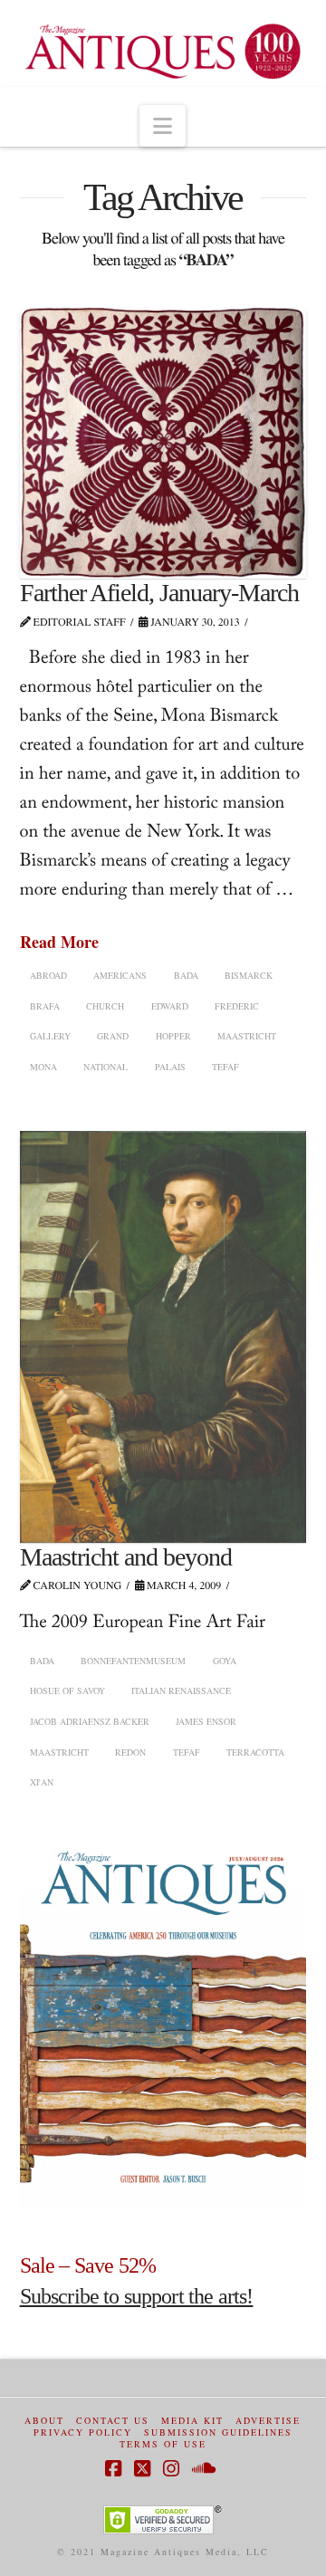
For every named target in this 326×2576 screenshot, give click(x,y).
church (105, 1006)
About (44, 2421)
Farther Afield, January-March (160, 593)
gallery (50, 1036)
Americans (120, 975)
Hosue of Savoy (67, 1690)
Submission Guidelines (218, 2432)
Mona (43, 1067)
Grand (113, 1036)
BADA (186, 975)
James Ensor (206, 1721)
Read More (59, 942)
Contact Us (113, 2421)
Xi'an (42, 1782)
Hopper (173, 1036)
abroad (48, 975)
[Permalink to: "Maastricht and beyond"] (163, 1337)
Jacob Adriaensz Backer (90, 1721)
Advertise (268, 2421)
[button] (163, 126)
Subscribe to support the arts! (137, 2296)
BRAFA (45, 1006)
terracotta (255, 1752)
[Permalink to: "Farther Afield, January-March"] (163, 443)
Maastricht (247, 1036)
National (105, 1067)
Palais (170, 1067)
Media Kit (192, 2421)
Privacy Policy (83, 2432)
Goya (225, 1661)
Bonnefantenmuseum (133, 1661)
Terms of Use (163, 2444)
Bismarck (249, 975)
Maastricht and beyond (126, 1557)
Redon (130, 1752)
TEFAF (225, 1067)
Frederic (237, 1006)
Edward (170, 1006)
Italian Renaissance (181, 1690)
